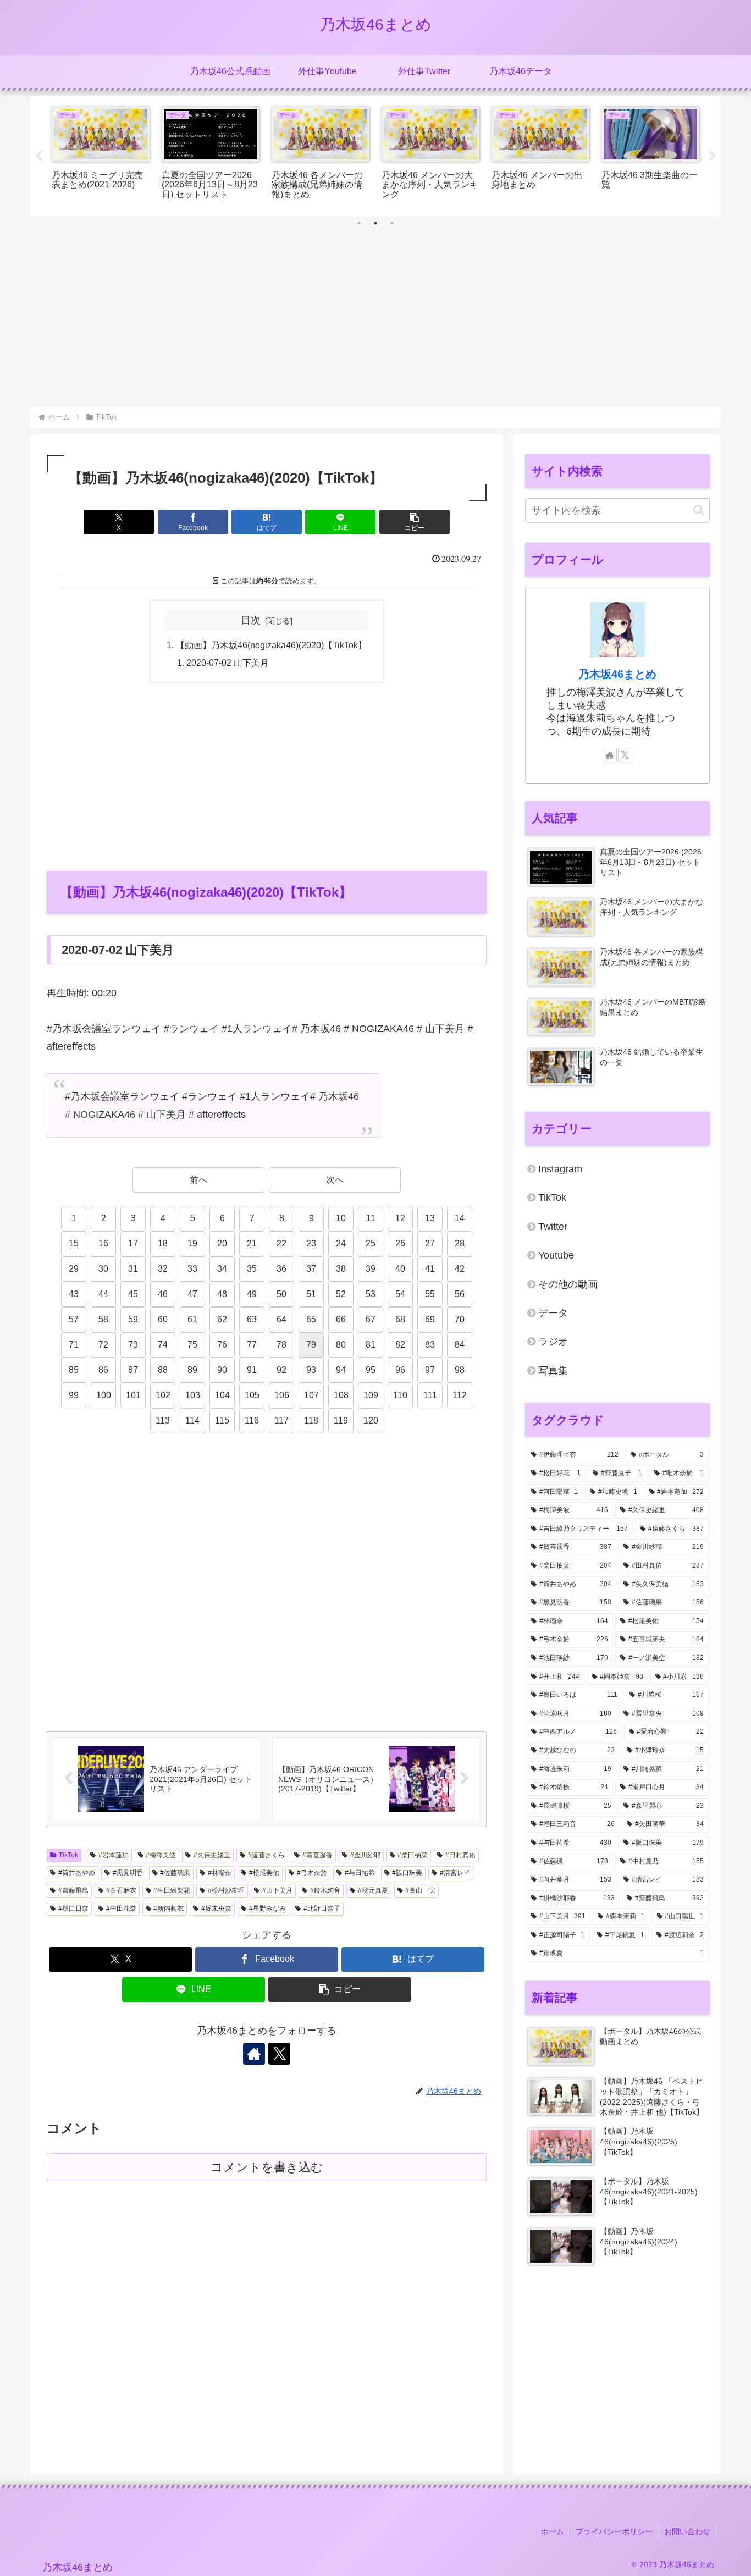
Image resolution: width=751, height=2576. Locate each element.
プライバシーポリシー (614, 2531)
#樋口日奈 (73, 1908)
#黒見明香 (128, 1873)
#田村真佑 (460, 1855)
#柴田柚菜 (413, 1855)
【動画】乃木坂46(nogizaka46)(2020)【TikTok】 (271, 645)
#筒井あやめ (77, 1873)
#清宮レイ (455, 1873)
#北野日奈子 (322, 1908)
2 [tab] (375, 223)
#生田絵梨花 (172, 1890)
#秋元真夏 (373, 1890)
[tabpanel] (101, 154)
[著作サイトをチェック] (254, 2054)
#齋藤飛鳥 (73, 1890)
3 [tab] (392, 223)
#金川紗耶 (365, 1855)
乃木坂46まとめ (617, 674)
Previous (38, 156)
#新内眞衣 (169, 1908)
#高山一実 (420, 1890)
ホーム (553, 2531)
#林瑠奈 (220, 1873)
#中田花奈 (121, 1908)
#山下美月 (277, 1890)
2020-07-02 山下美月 (228, 663)
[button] (415, 522)
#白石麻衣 (121, 1890)
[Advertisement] (375, 323)
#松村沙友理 (226, 1890)
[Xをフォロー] (279, 2054)
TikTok (68, 1855)
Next (713, 156)
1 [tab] (359, 223)
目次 (251, 620)
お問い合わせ (687, 2531)
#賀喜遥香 (317, 1855)
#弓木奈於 (312, 1873)
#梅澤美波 (161, 1855)
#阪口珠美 (407, 1873)
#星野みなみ (267, 1908)
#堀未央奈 (216, 1908)
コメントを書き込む (267, 2167)
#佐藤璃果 (175, 1873)
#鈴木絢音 (325, 1890)
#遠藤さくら (266, 1855)
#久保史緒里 (212, 1855)
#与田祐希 (360, 1873)
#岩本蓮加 (114, 1855)
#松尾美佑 (264, 1873)
